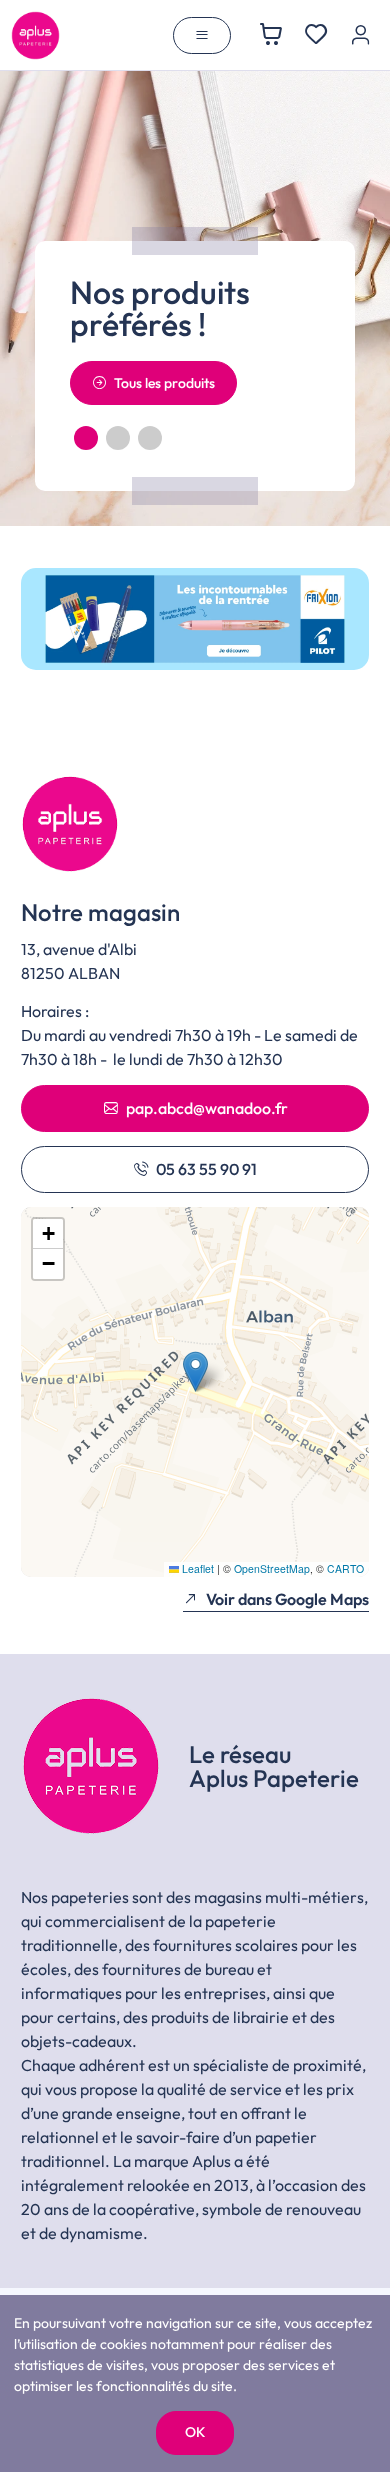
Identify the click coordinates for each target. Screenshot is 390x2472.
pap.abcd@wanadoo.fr (207, 1108)
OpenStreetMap (272, 1568)
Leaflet (196, 1568)
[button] (86, 438)
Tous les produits (164, 383)
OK (195, 2432)
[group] (195, 619)
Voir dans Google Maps (287, 1599)
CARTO (345, 1568)
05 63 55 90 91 (206, 1169)
